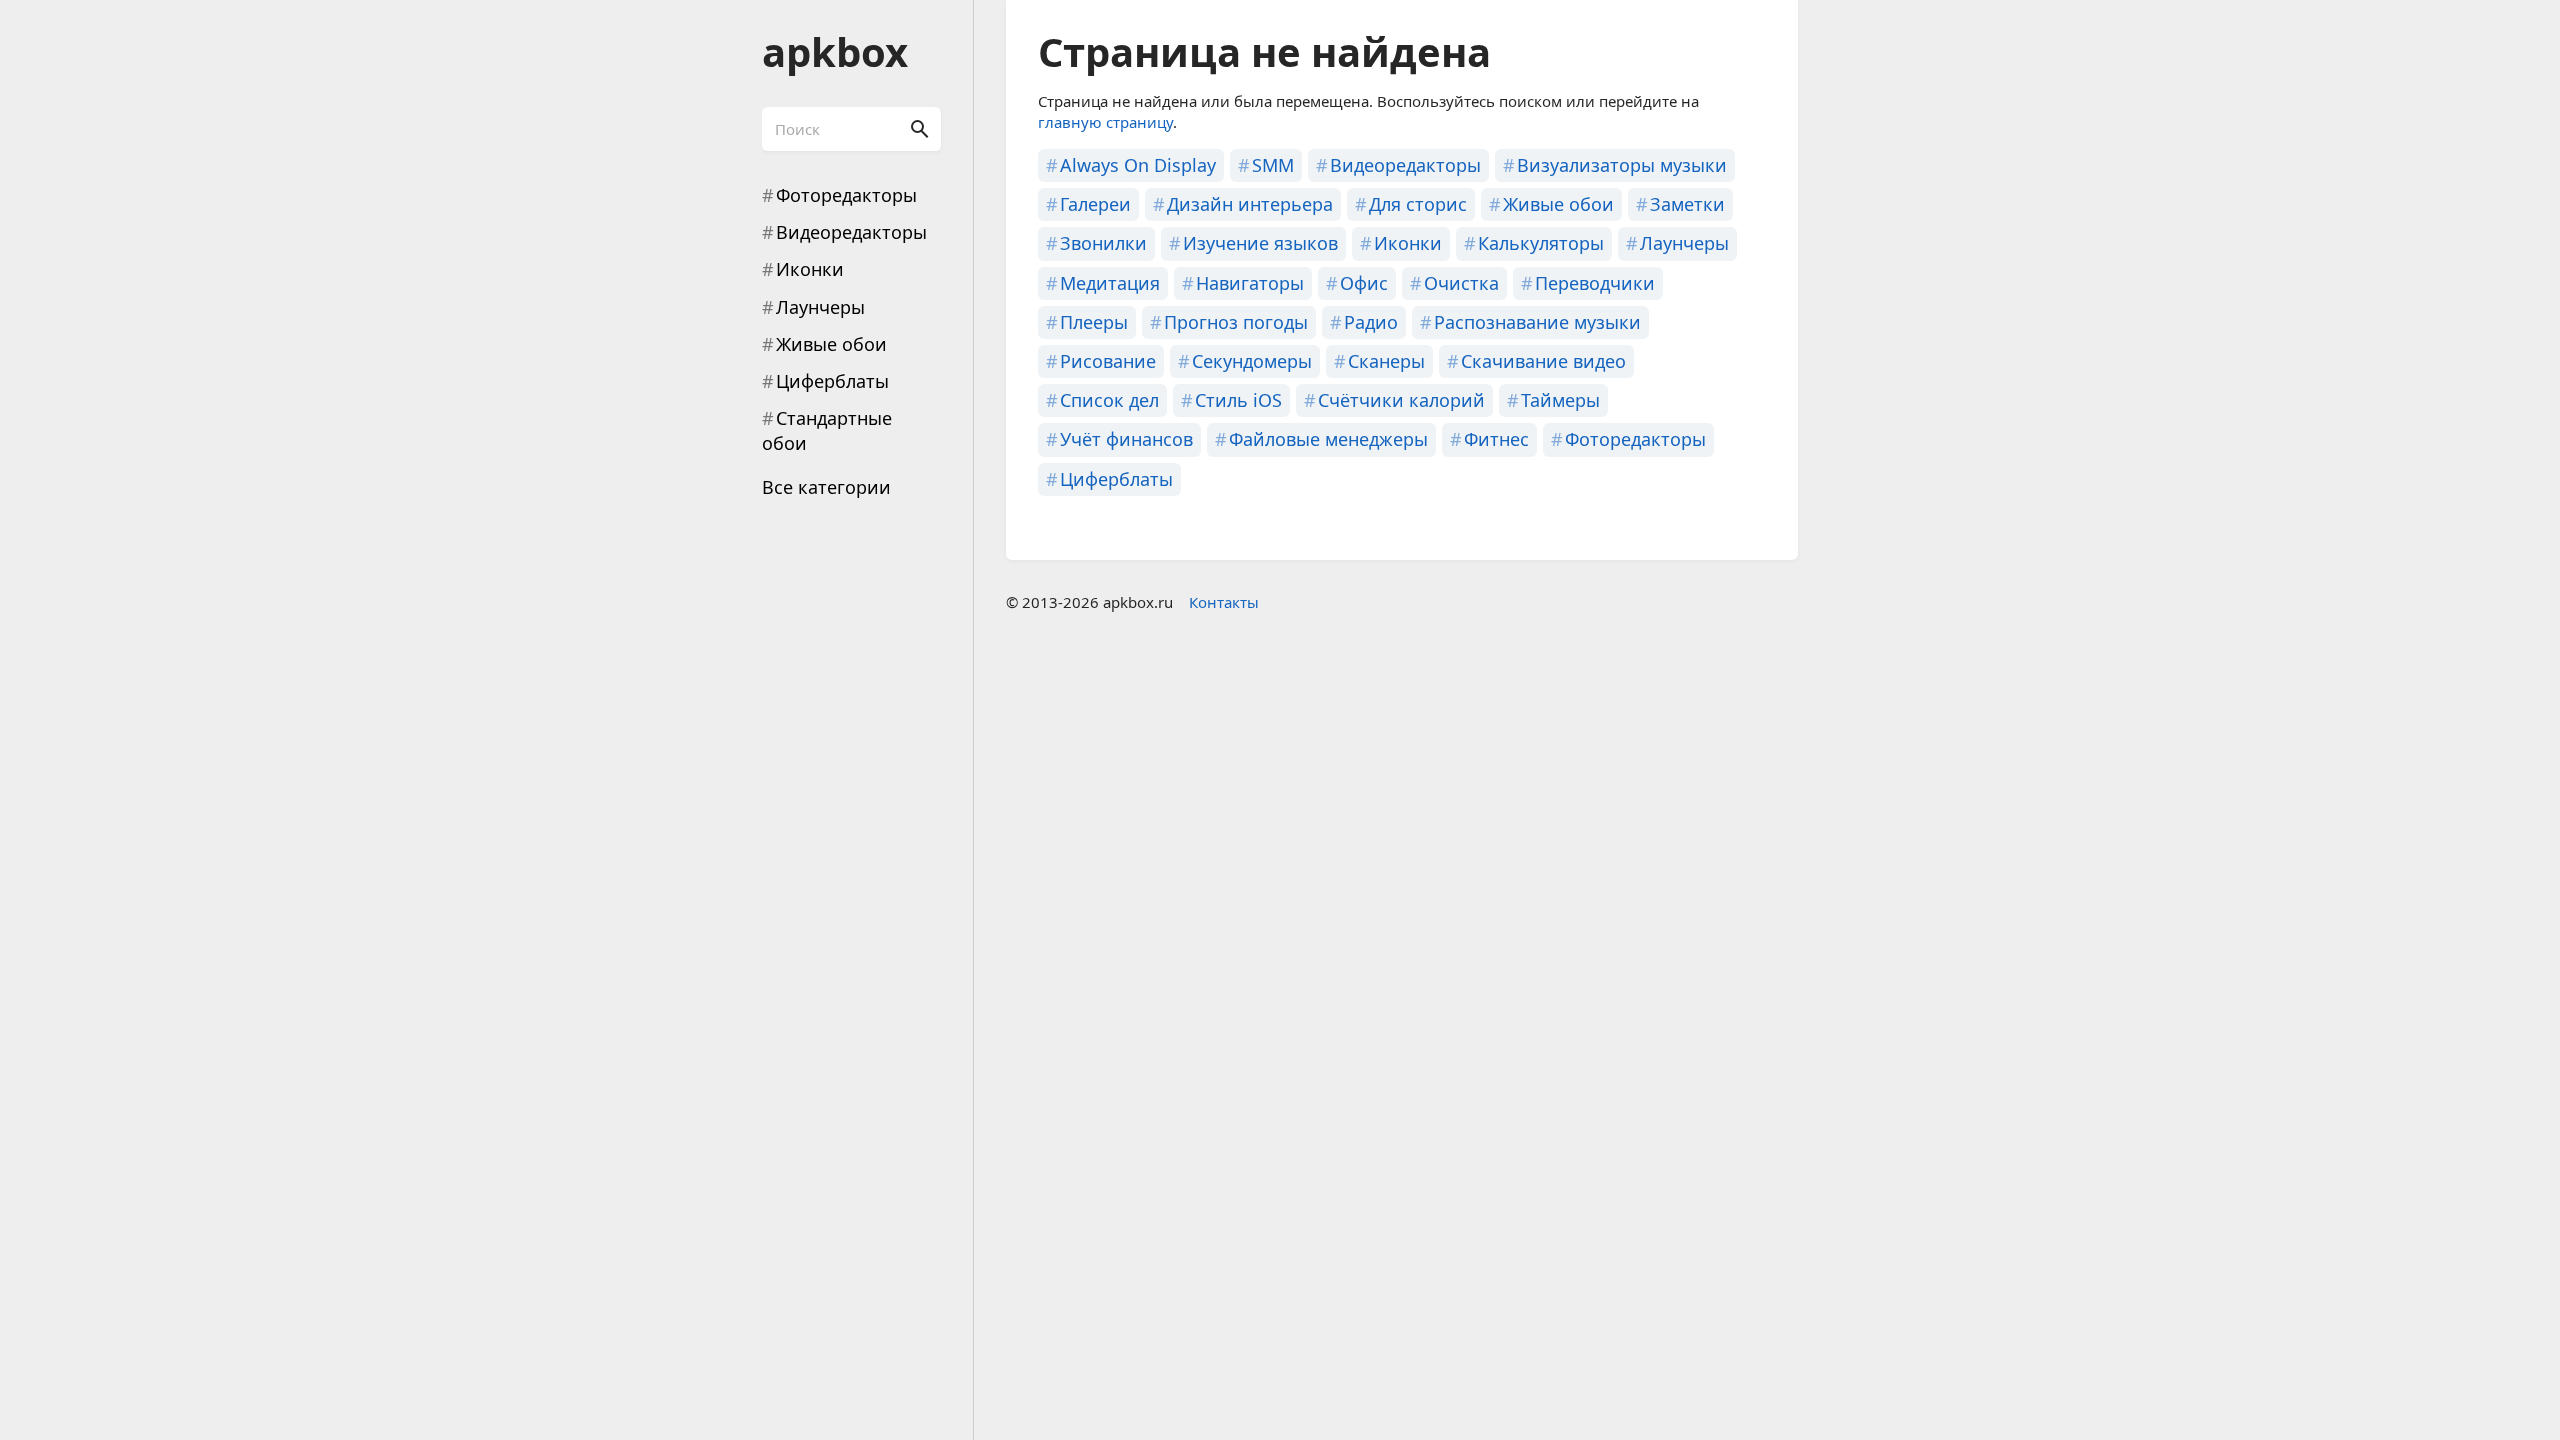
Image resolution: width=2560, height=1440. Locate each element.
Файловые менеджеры (1328, 439)
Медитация (1110, 283)
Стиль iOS (1238, 400)
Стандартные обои (827, 430)
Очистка (1461, 283)
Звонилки (1103, 243)
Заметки (1687, 204)
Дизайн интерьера (1250, 204)
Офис (1364, 283)
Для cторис (1418, 204)
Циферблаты (832, 381)
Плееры (1094, 322)
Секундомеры (1252, 361)
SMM (1273, 165)
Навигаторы (1250, 283)
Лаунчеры (820, 307)
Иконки (810, 269)
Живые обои (831, 344)
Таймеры (1560, 400)
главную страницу (1105, 122)
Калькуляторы (1541, 243)
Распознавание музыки (1537, 322)
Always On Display (1138, 165)
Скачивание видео (1543, 361)
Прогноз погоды (1236, 322)
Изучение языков (1260, 243)
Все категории (826, 487)
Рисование (1108, 361)
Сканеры (1386, 361)
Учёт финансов (1126, 439)
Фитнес (1496, 439)
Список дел (1109, 400)
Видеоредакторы (851, 232)
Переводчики (1595, 283)
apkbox (835, 51)
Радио (1371, 322)
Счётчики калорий (1401, 400)
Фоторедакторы (846, 195)
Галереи (1095, 204)
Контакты (1224, 602)
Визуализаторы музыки (1622, 165)
